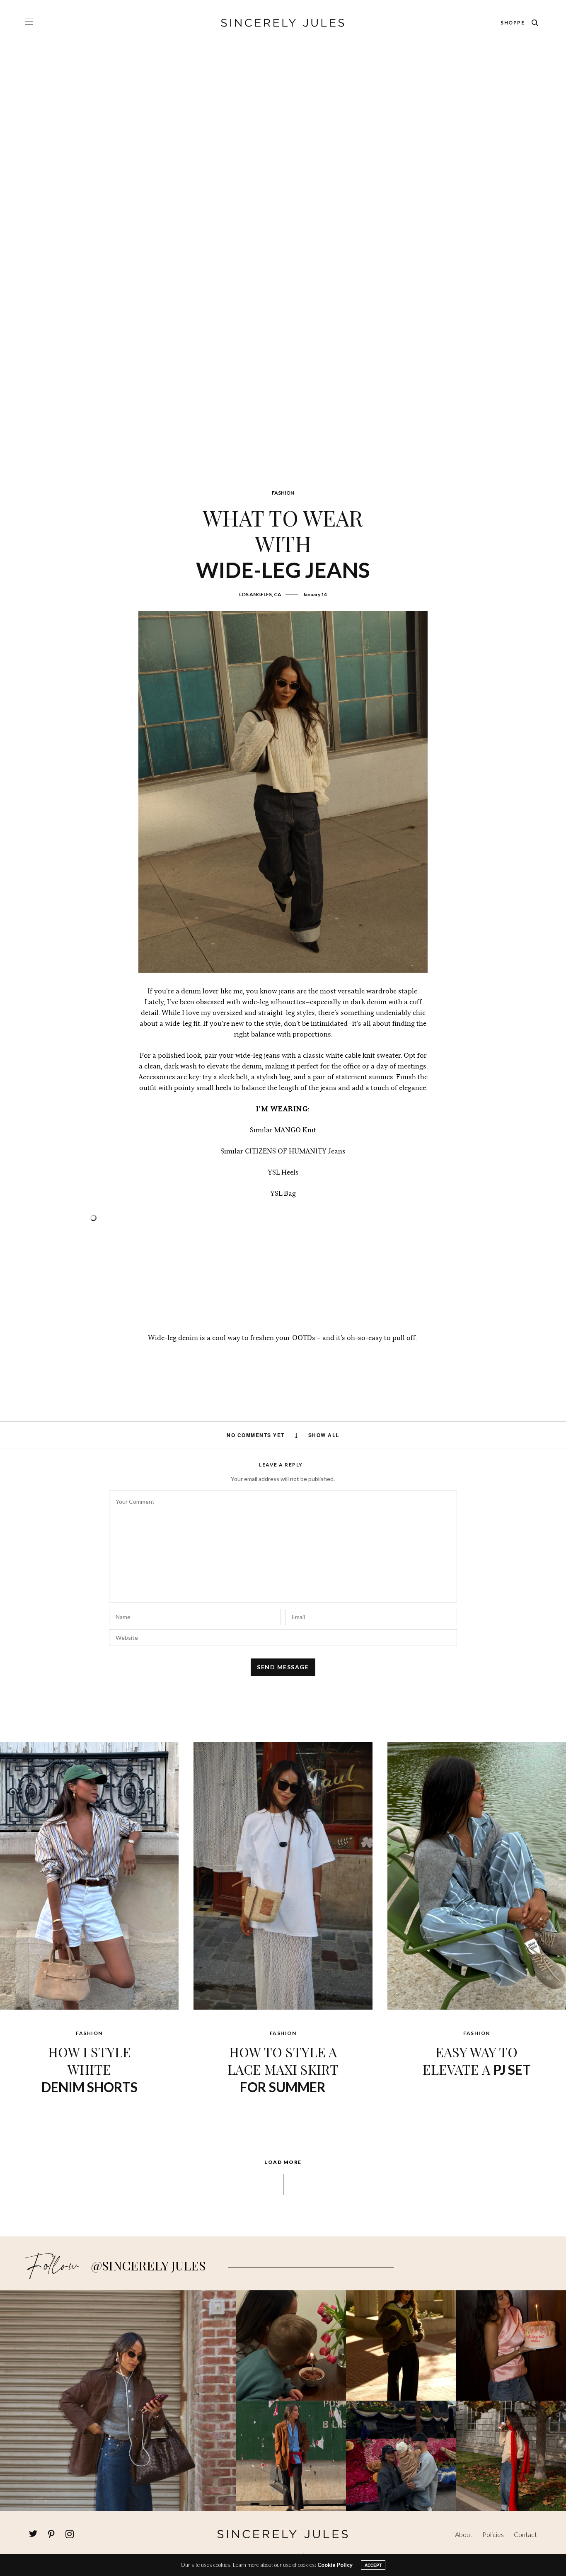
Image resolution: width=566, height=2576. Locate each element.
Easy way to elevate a (477, 2060)
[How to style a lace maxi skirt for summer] (283, 1875)
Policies (493, 2534)
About (464, 2534)
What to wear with (283, 543)
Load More (283, 2162)
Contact (525, 2534)
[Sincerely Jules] (283, 23)
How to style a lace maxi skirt (283, 2069)
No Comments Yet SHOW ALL (283, 1435)
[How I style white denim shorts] (89, 1875)
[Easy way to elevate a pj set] (477, 1875)
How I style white (89, 2069)
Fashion (283, 493)
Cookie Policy (335, 2565)
